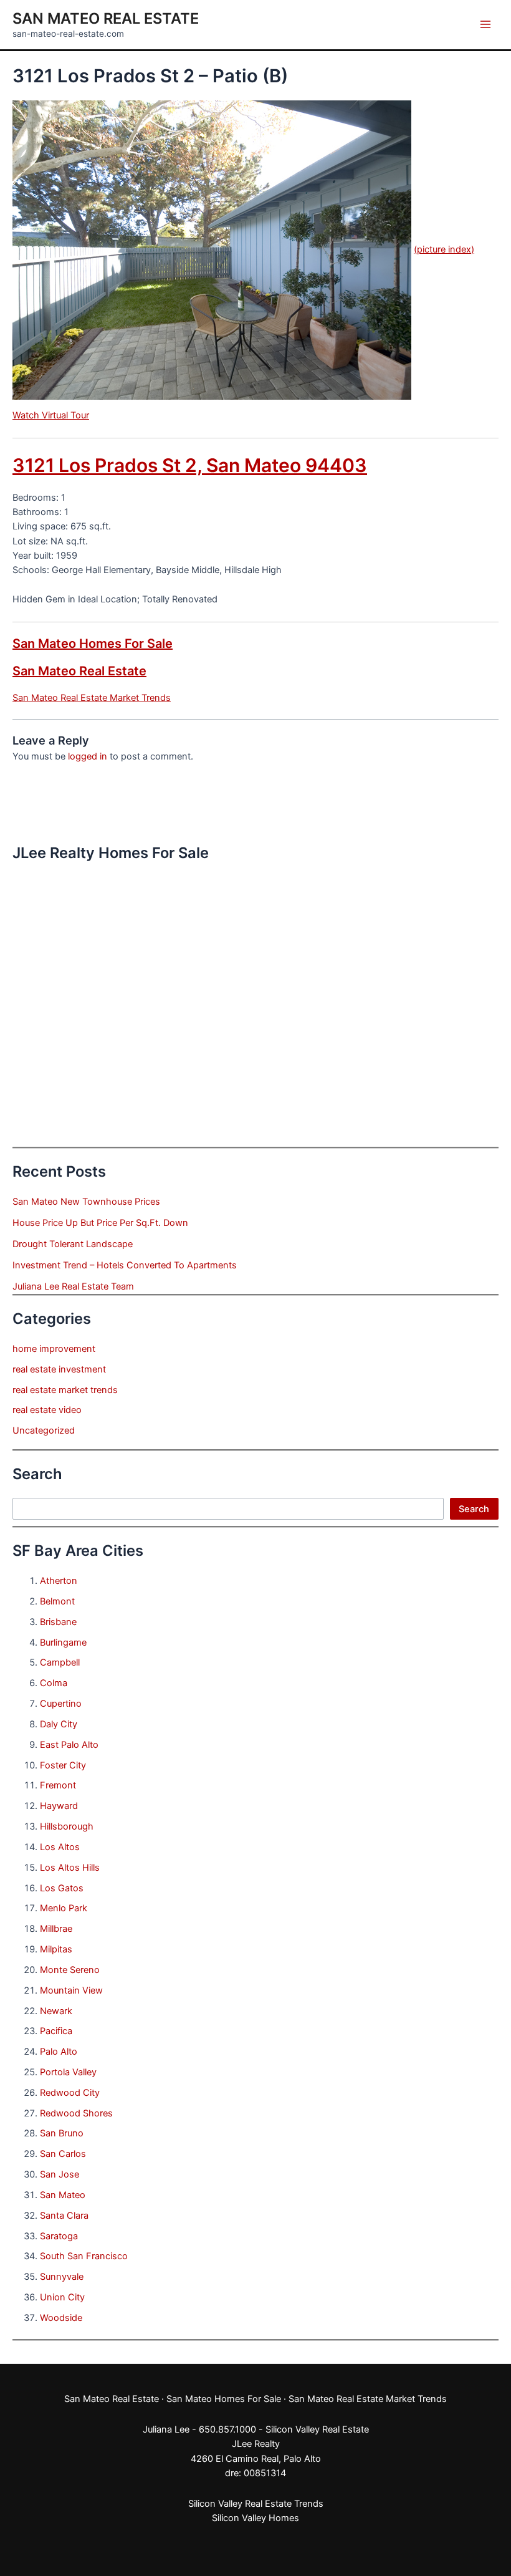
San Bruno (62, 2133)
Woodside (61, 2318)
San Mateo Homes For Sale (93, 644)
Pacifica (56, 2031)
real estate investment (59, 1369)
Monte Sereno (70, 1970)
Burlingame (63, 1643)
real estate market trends (65, 1390)
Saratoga (59, 2236)
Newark (56, 2011)
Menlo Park (64, 1908)
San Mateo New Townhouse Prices (86, 1202)
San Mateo (63, 2195)
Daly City (59, 1724)
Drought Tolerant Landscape (73, 1244)
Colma (54, 1683)
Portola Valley (68, 2072)
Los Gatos (62, 1888)
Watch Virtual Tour (51, 415)
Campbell (60, 1662)
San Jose (60, 2174)
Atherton (59, 1581)
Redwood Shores (76, 2113)
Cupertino (61, 1704)
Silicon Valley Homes (255, 2518)
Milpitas (56, 1949)
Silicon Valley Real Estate (317, 2429)
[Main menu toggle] (485, 24)
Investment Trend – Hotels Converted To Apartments (125, 1265)
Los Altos (60, 1847)
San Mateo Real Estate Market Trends (92, 698)
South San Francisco (84, 2256)
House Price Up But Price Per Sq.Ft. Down (100, 1223)
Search (474, 1509)
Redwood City (70, 2093)
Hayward (59, 1806)
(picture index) (444, 249)
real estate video (47, 1410)
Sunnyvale (62, 2277)
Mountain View (71, 1990)
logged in (88, 756)
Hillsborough (67, 1826)
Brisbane (58, 1622)
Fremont (58, 1785)
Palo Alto (59, 2052)
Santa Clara (64, 2216)
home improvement (54, 1349)
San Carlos (63, 2154)
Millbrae (56, 1929)
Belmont (57, 1601)
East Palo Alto (69, 1745)
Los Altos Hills (70, 1868)
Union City (62, 2297)
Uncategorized (44, 1430)
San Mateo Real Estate (106, 18)
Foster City (63, 1765)
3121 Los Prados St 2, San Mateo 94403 (190, 465)
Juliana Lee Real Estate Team (73, 1286)
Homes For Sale (248, 2399)
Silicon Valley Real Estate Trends (256, 2504)
